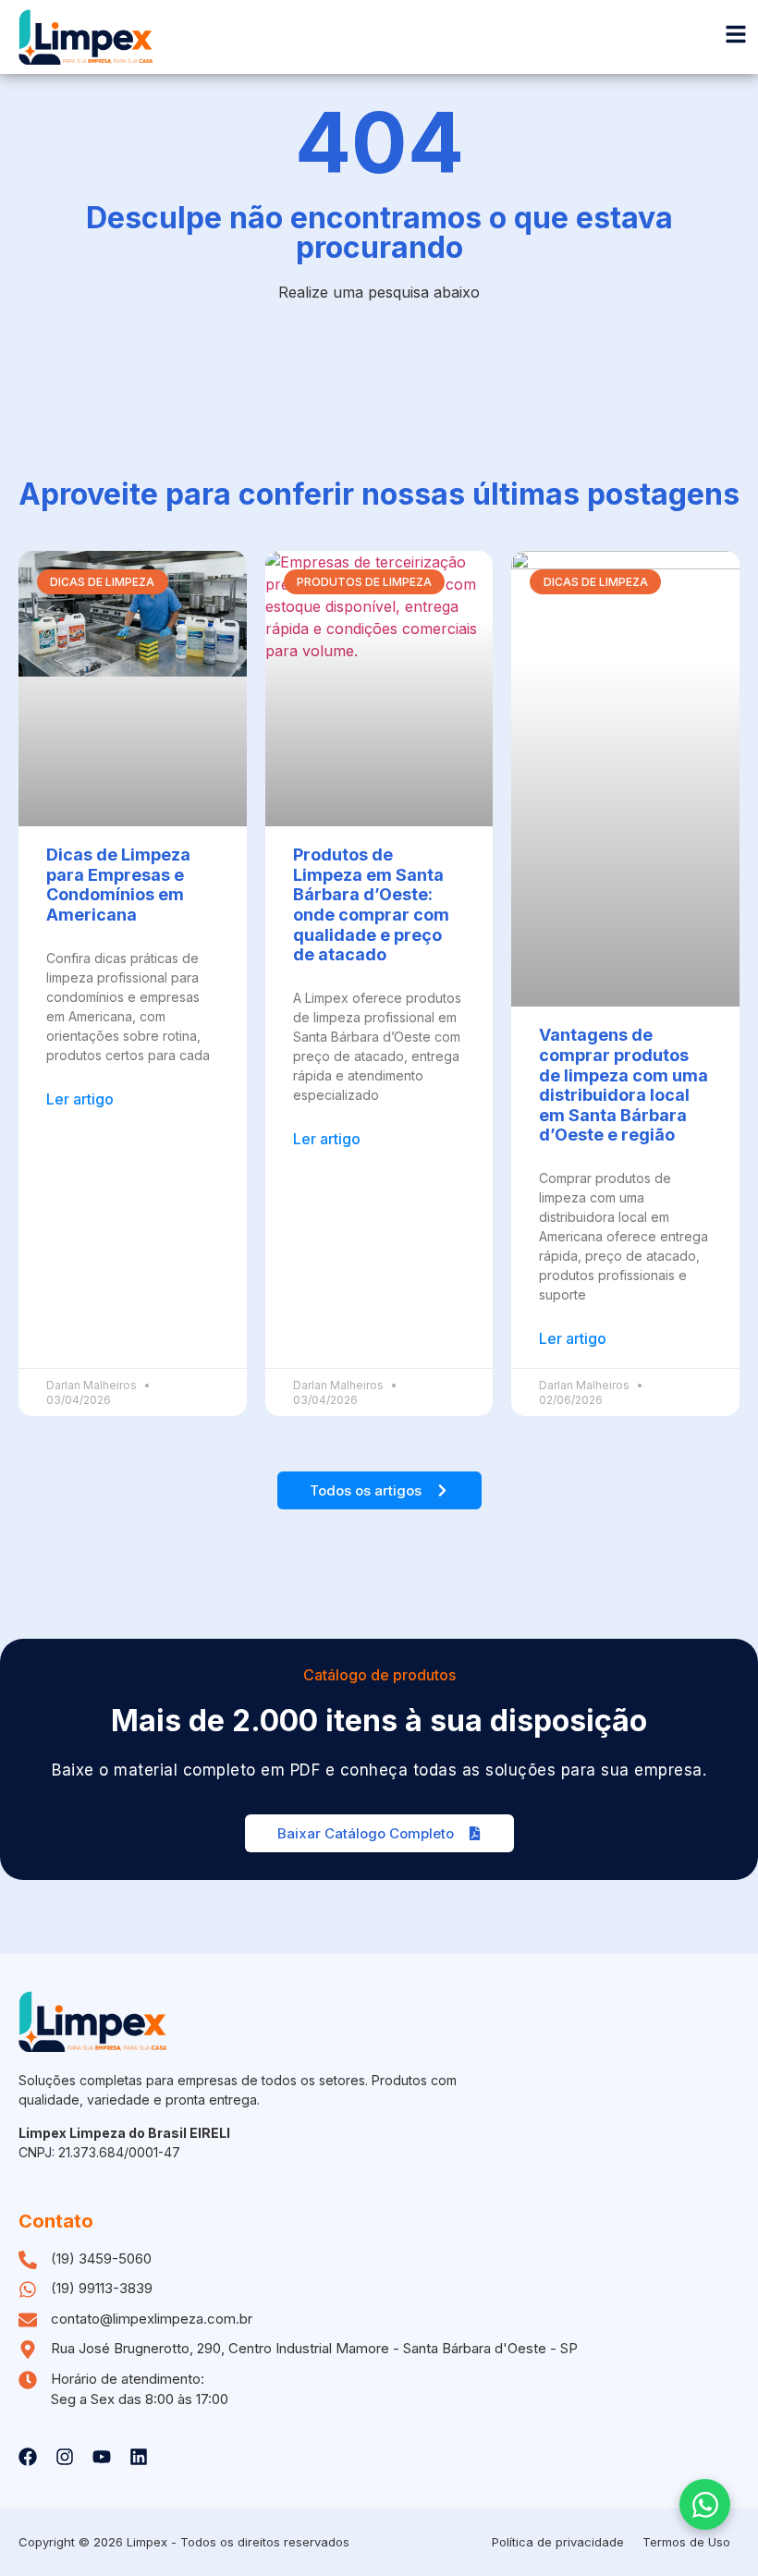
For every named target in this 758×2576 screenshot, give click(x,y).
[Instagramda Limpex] (65, 2457)
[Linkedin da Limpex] (139, 2457)
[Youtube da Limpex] (102, 2457)
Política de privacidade (558, 2542)
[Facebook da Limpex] (28, 2457)
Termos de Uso (686, 2542)
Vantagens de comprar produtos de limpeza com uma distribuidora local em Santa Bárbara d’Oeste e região (624, 1085)
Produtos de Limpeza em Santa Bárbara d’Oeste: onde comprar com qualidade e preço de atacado (371, 904)
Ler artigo (80, 1099)
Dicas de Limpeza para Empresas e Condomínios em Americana (118, 885)
